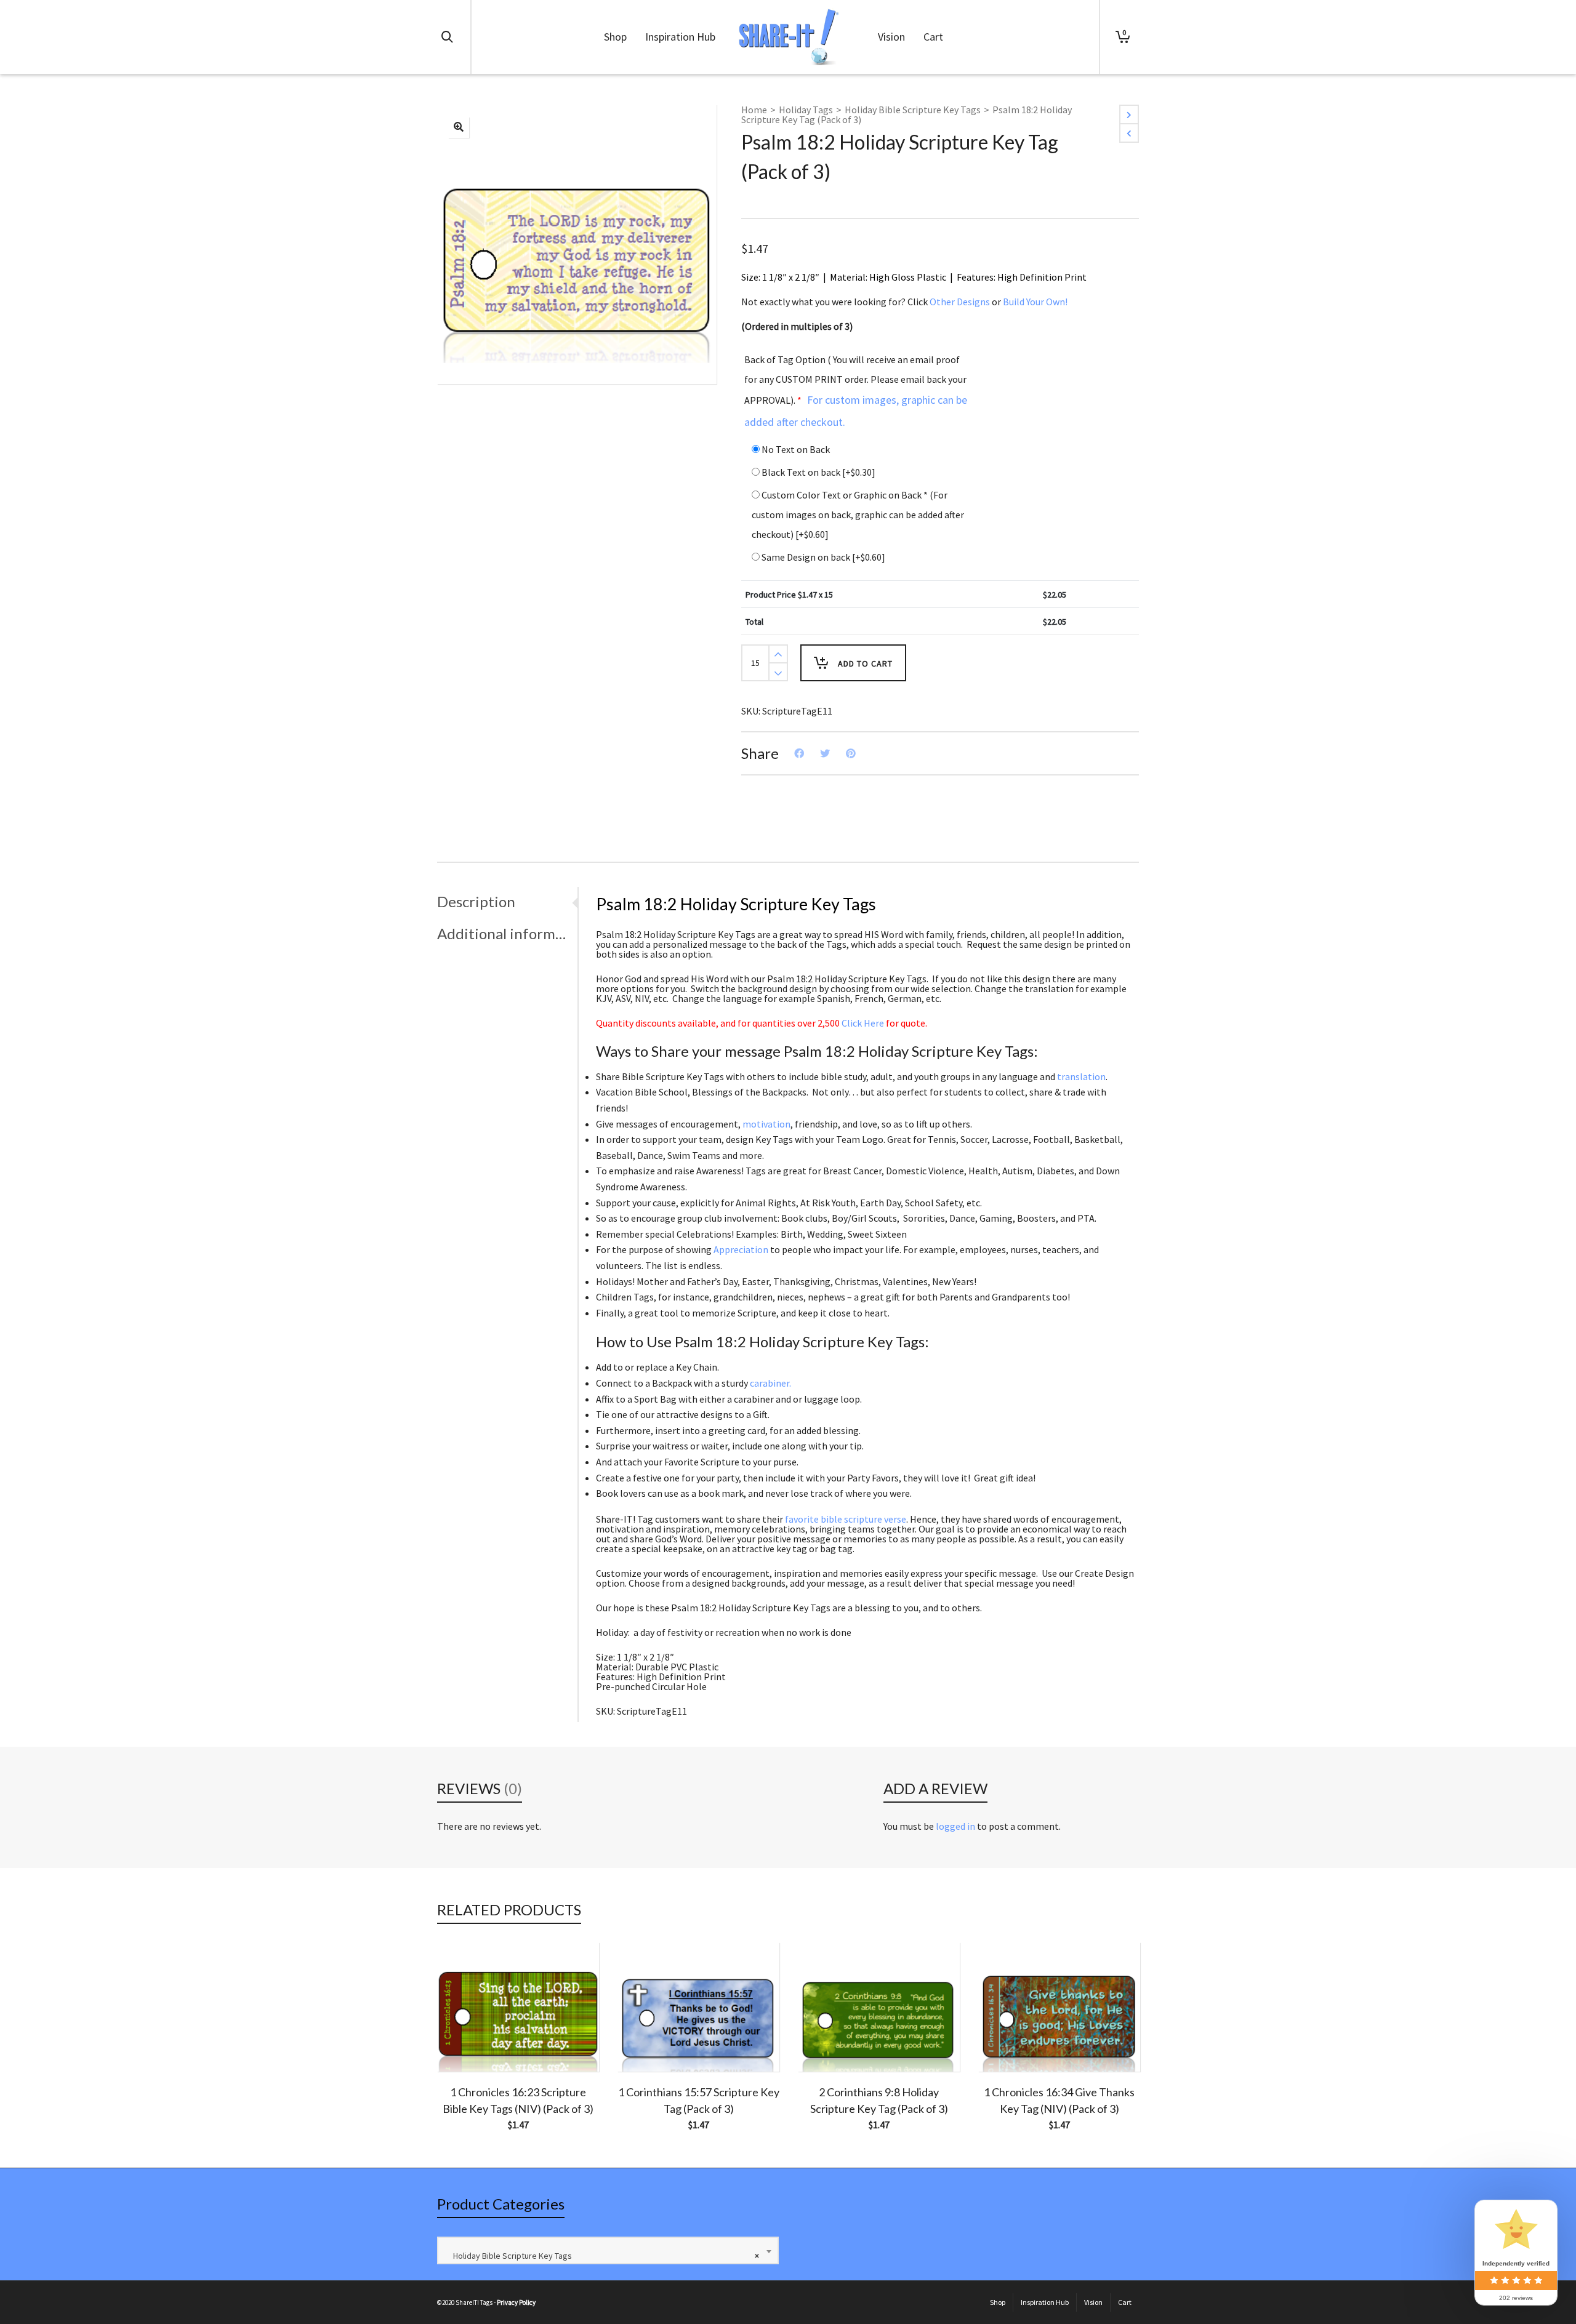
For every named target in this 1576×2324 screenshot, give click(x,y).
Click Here (863, 1023)
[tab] (507, 902)
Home (754, 110)
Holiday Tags (806, 110)
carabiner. (770, 1383)
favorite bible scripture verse (846, 1519)
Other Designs (960, 302)
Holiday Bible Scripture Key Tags (913, 110)
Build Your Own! (1035, 302)
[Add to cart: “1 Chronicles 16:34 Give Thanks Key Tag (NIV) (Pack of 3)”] (1007, 2043)
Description (476, 901)
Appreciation (741, 1249)
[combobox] (608, 2250)
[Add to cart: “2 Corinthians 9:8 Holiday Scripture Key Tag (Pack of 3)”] (826, 2043)
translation (1081, 1076)
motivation (766, 1124)
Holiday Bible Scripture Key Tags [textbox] (603, 2256)
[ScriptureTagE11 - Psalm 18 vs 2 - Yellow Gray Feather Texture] (459, 127)
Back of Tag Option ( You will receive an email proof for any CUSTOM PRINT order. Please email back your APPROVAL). (856, 391)
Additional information (504, 933)
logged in (955, 1826)
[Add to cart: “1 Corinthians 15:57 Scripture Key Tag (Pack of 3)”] (646, 2043)
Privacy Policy (516, 2302)
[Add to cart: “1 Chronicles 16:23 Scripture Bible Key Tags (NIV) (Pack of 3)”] (465, 2043)
